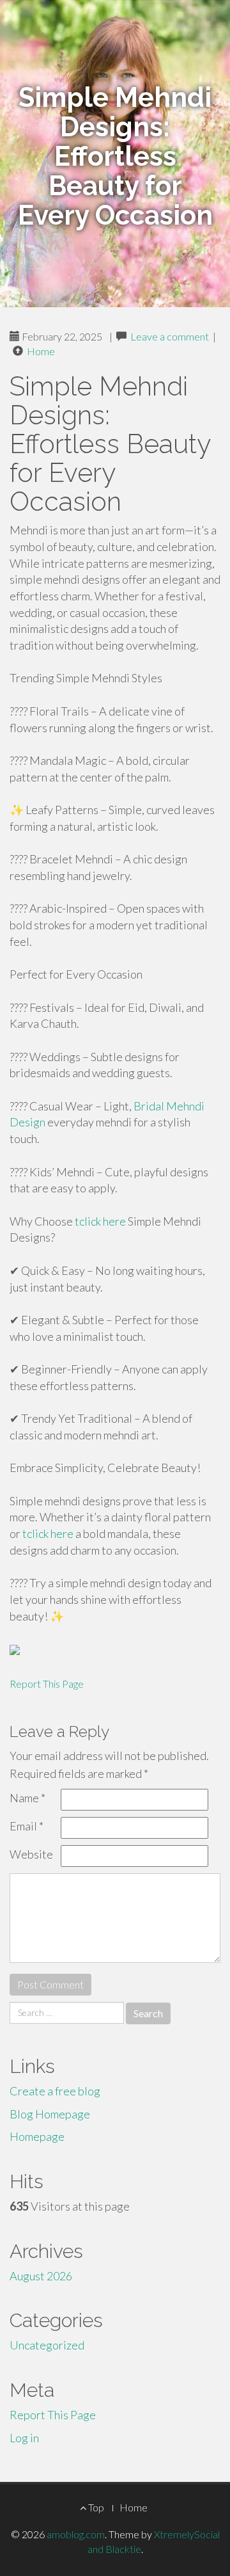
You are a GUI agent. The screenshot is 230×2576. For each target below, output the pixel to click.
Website (31, 1854)
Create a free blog (55, 2091)
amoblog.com (76, 2534)
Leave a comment (170, 336)
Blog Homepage (50, 2114)
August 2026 (41, 2276)
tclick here (100, 1221)
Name (27, 1798)
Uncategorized (47, 2345)
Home (41, 351)
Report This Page (47, 1684)
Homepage (37, 2136)
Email (27, 1826)
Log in (24, 2438)
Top (95, 2507)
